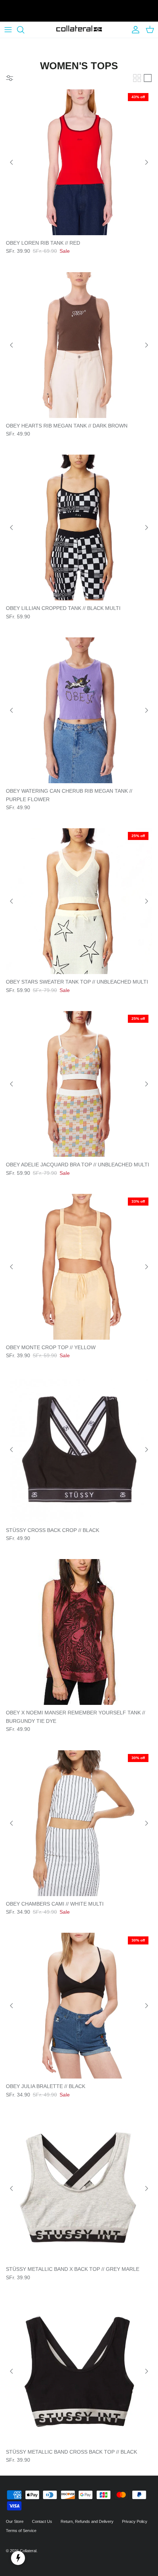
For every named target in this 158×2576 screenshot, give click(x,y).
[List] (148, 78)
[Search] (24, 30)
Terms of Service (21, 2531)
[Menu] (8, 30)
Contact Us (42, 2521)
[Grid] (137, 78)
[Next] (147, 162)
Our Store (15, 2521)
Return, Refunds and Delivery (87, 2521)
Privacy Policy (135, 2521)
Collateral (28, 2551)
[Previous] (11, 162)
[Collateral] (79, 30)
